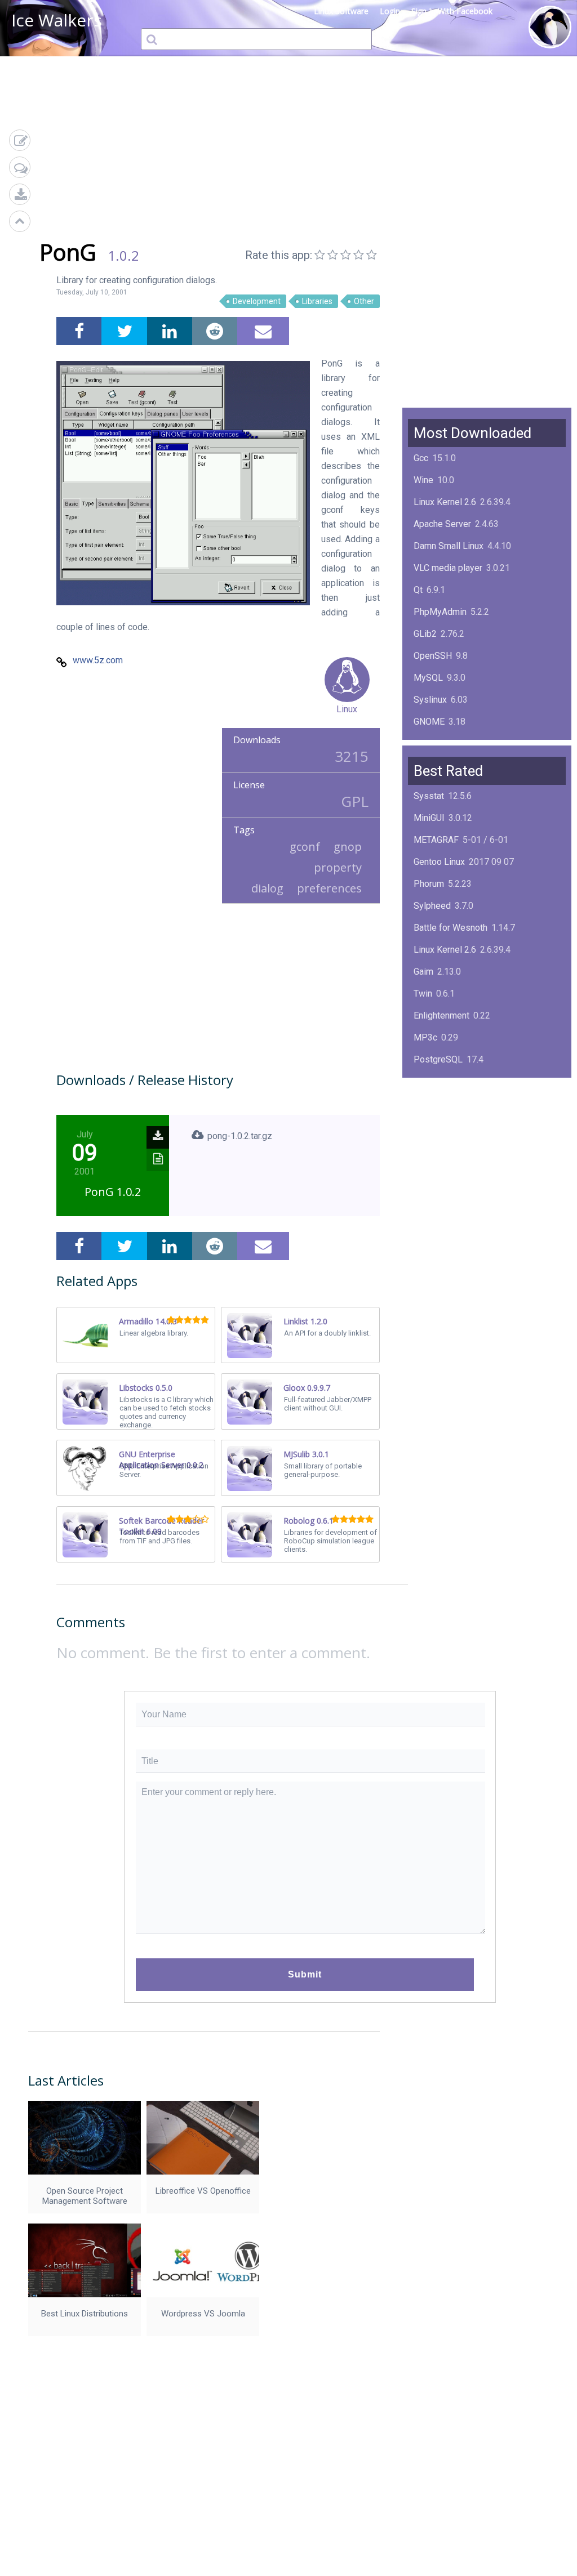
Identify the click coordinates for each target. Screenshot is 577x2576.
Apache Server (442, 524)
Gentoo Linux (439, 862)
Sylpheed (432, 906)
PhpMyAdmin (440, 612)
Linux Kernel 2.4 (445, 1147)
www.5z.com (98, 660)
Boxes (426, 1169)
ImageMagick (440, 744)
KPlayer (429, 1081)
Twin (423, 994)
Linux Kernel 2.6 (445, 502)
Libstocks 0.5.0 (146, 1388)
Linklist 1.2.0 (305, 1321)
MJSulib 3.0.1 (306, 1454)
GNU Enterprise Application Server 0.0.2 (161, 1459)
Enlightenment (441, 1015)
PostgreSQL (438, 1059)
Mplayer (430, 1191)
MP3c (425, 1037)
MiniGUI (429, 818)
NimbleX (430, 1103)
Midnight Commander (456, 1125)
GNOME (429, 722)
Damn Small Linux (449, 546)
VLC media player (448, 568)
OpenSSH (433, 656)
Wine (423, 480)
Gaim (423, 972)
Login (390, 11)
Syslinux (430, 700)
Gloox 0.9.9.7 (307, 1388)
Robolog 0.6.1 (309, 1521)
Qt (418, 590)
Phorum (429, 884)
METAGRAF (436, 840)
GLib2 (425, 634)
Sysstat (429, 796)
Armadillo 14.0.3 (148, 1321)
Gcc (421, 458)
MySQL (428, 678)
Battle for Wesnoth (450, 928)
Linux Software (341, 11)
